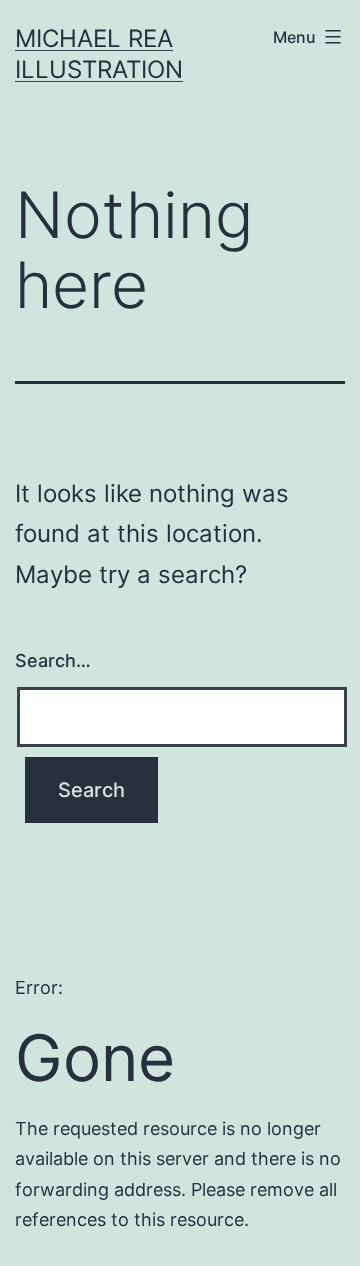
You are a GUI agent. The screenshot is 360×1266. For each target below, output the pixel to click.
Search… (53, 660)
